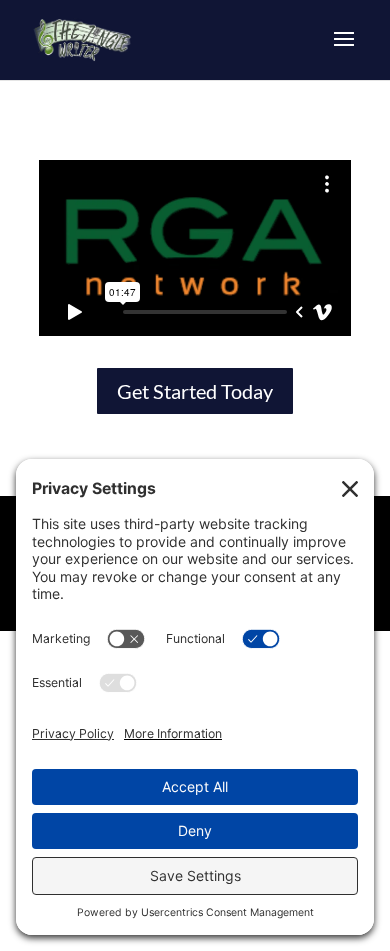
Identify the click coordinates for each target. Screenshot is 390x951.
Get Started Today (195, 391)
